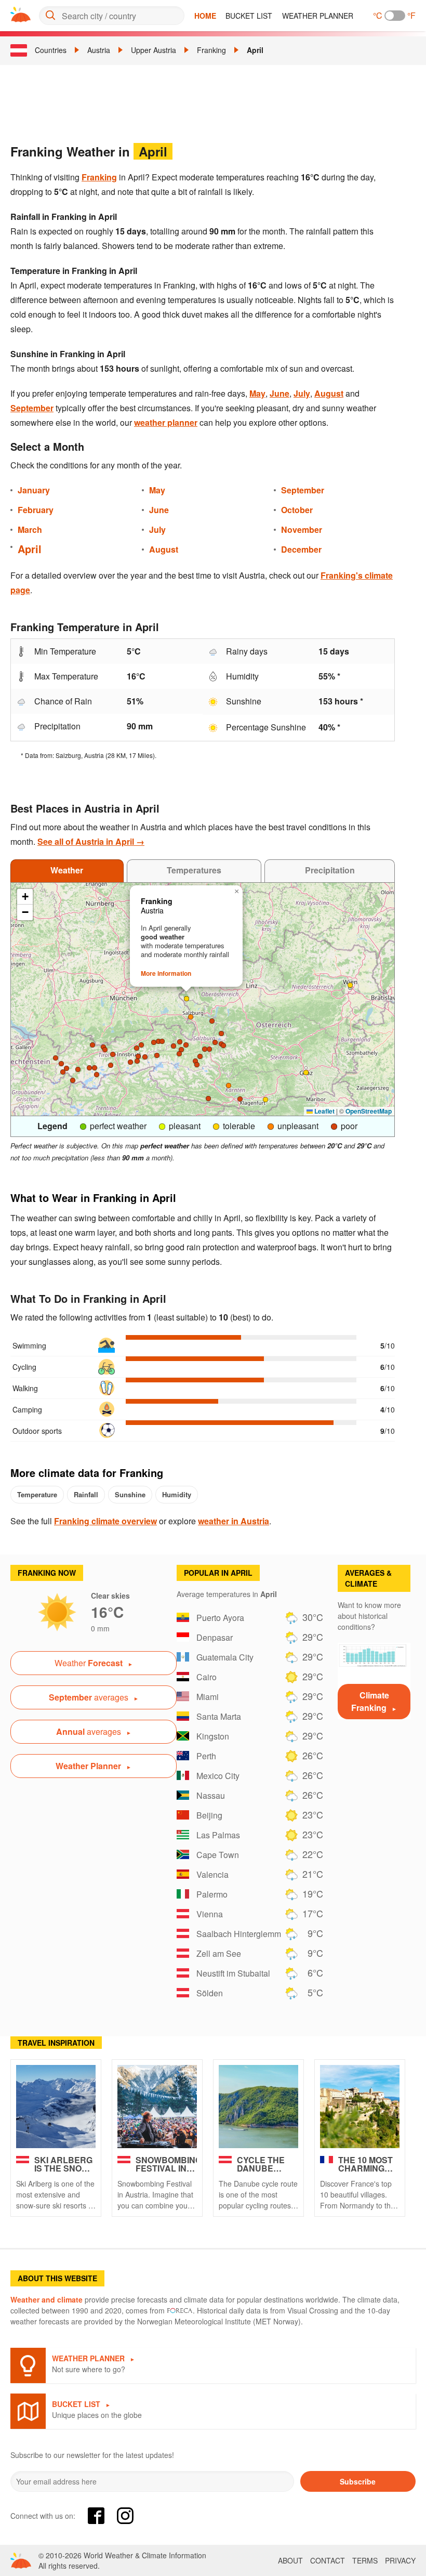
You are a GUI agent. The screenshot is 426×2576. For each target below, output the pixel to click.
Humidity (177, 1494)
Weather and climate (46, 2299)
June (279, 393)
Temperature (37, 1494)
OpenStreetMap (369, 1111)
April (255, 50)
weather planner (166, 422)
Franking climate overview (105, 1521)
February (36, 510)
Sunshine (130, 1494)
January (34, 490)
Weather (67, 870)
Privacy (400, 2560)
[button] (141, 1045)
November (302, 529)
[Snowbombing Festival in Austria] (157, 2107)
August (329, 393)
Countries (51, 50)
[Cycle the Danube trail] (258, 2107)
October (297, 510)
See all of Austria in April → (91, 841)
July (302, 393)
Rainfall (86, 1494)
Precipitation (330, 870)
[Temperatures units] (395, 16)
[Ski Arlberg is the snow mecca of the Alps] (56, 2107)
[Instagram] (125, 2516)
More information (166, 973)
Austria (99, 50)
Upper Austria (154, 50)
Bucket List (249, 16)
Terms (365, 2560)
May (257, 393)
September (32, 408)
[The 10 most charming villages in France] (360, 2107)
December (301, 549)
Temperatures (194, 870)
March (30, 529)
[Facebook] (96, 2516)
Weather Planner (318, 16)
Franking (211, 50)
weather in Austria (234, 1521)
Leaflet (324, 1111)
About (290, 2560)
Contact (328, 2560)
